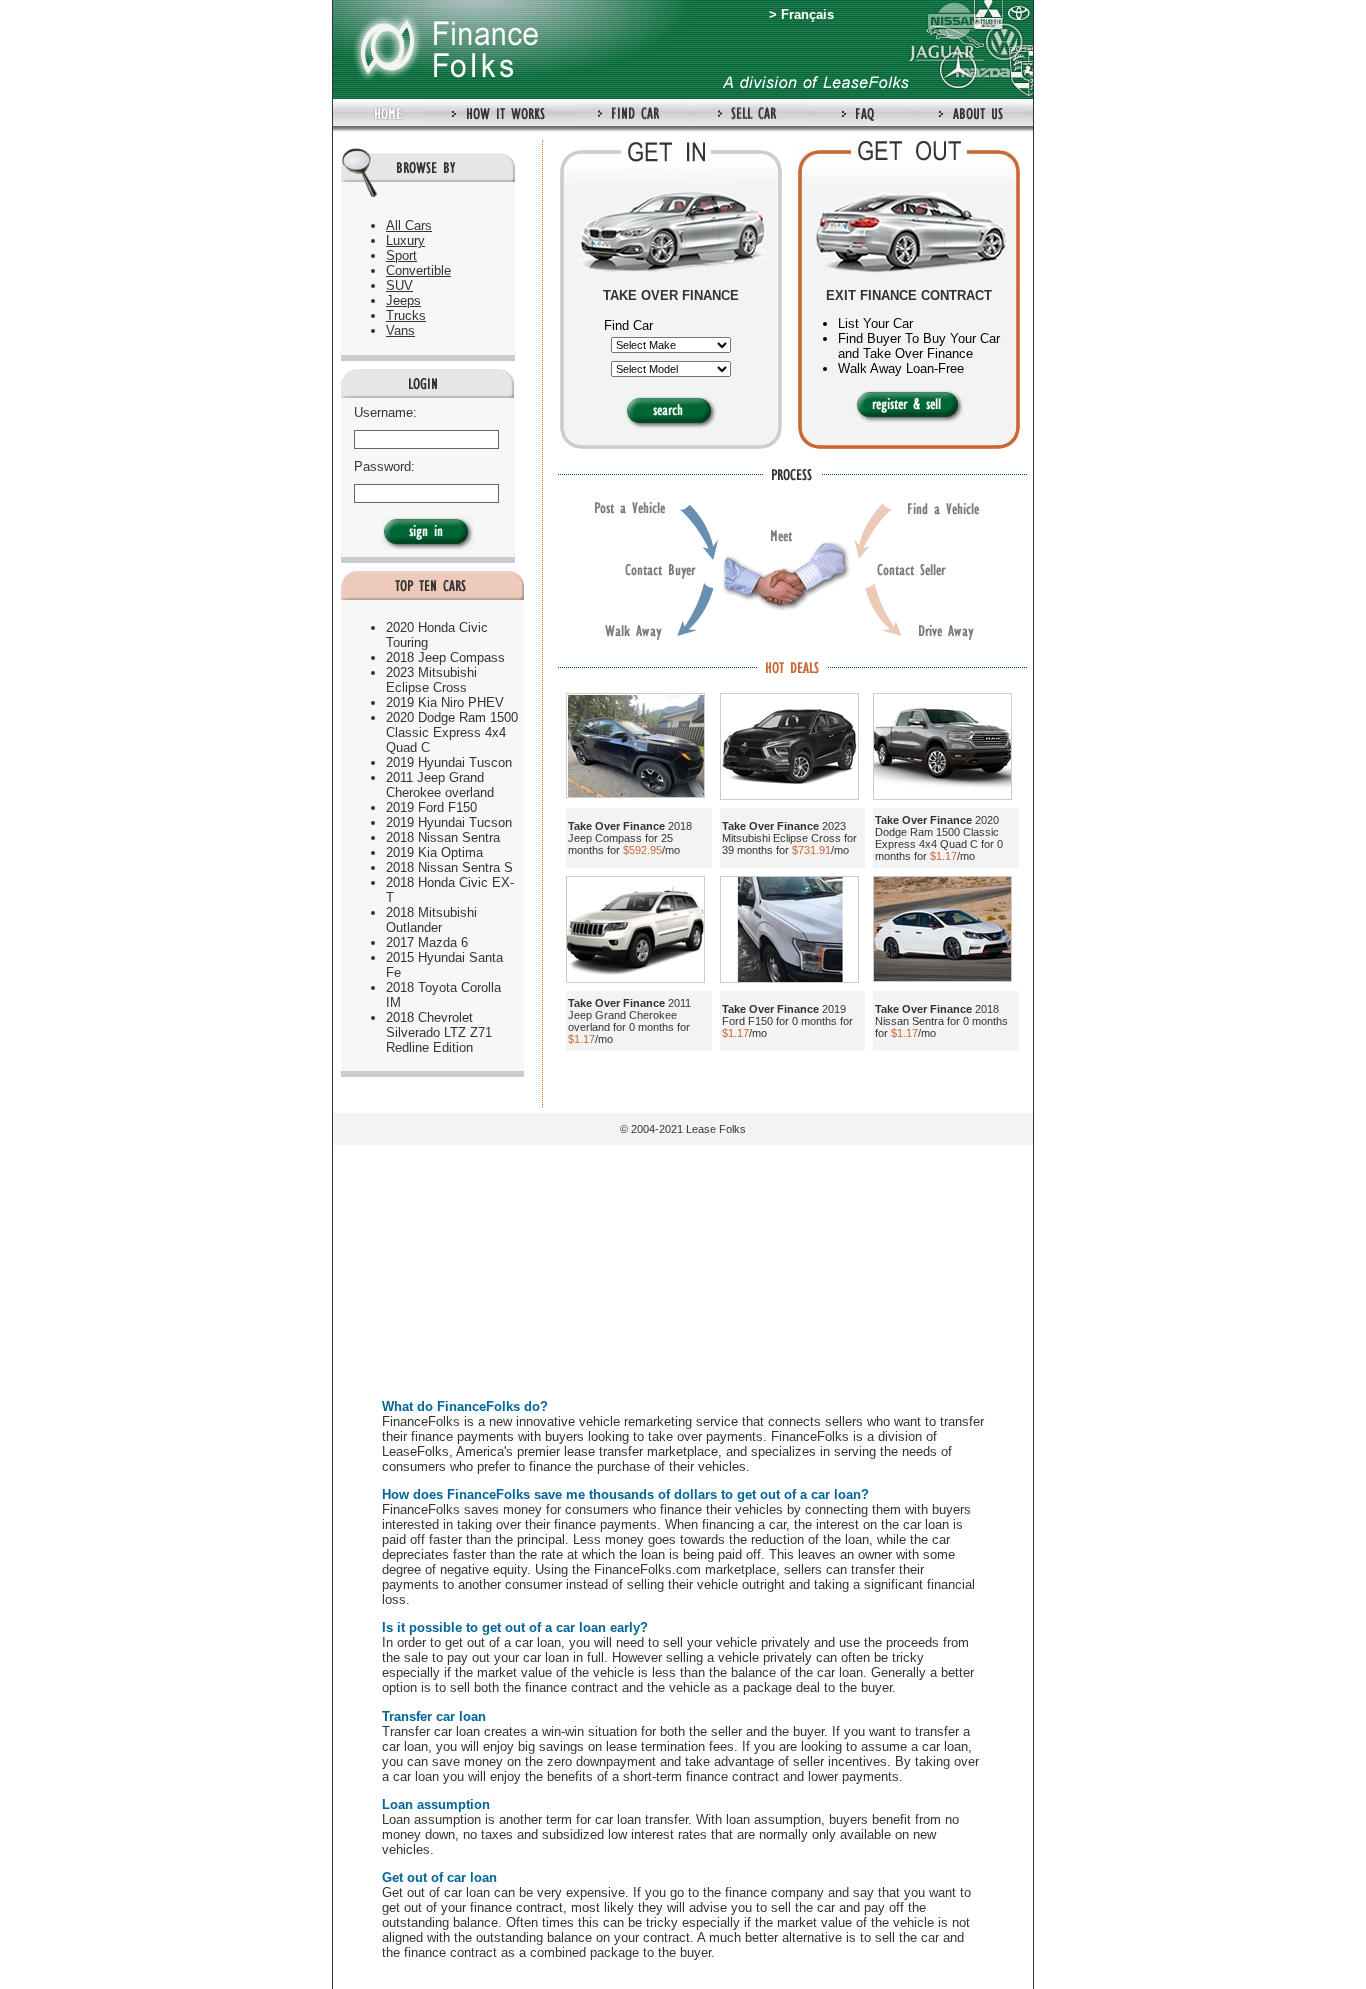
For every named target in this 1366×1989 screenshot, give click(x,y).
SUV (399, 285)
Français (807, 14)
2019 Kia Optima (434, 852)
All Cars (409, 225)
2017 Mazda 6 (427, 942)
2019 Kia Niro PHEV (445, 702)
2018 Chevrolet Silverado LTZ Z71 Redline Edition (439, 1032)
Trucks (406, 315)
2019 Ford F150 (431, 807)
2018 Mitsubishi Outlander (431, 920)
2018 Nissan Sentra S (449, 867)
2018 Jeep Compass (445, 657)
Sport (401, 255)
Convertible (418, 270)
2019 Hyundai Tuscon (449, 762)
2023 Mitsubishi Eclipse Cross (431, 680)
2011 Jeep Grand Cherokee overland (440, 785)
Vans (400, 330)
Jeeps (403, 300)
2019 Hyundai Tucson (449, 822)
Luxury (405, 240)
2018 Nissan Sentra (443, 837)
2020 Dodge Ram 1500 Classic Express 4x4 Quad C (452, 732)
